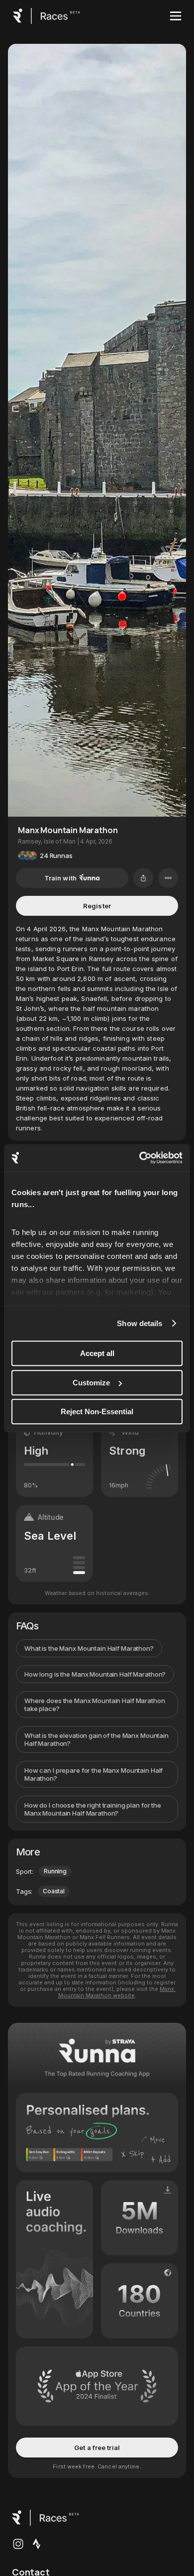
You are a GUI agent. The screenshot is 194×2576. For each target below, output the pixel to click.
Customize (91, 1383)
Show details (140, 1323)
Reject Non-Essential (97, 1411)
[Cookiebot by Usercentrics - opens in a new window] (140, 1158)
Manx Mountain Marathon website (117, 1992)
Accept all (97, 1353)
